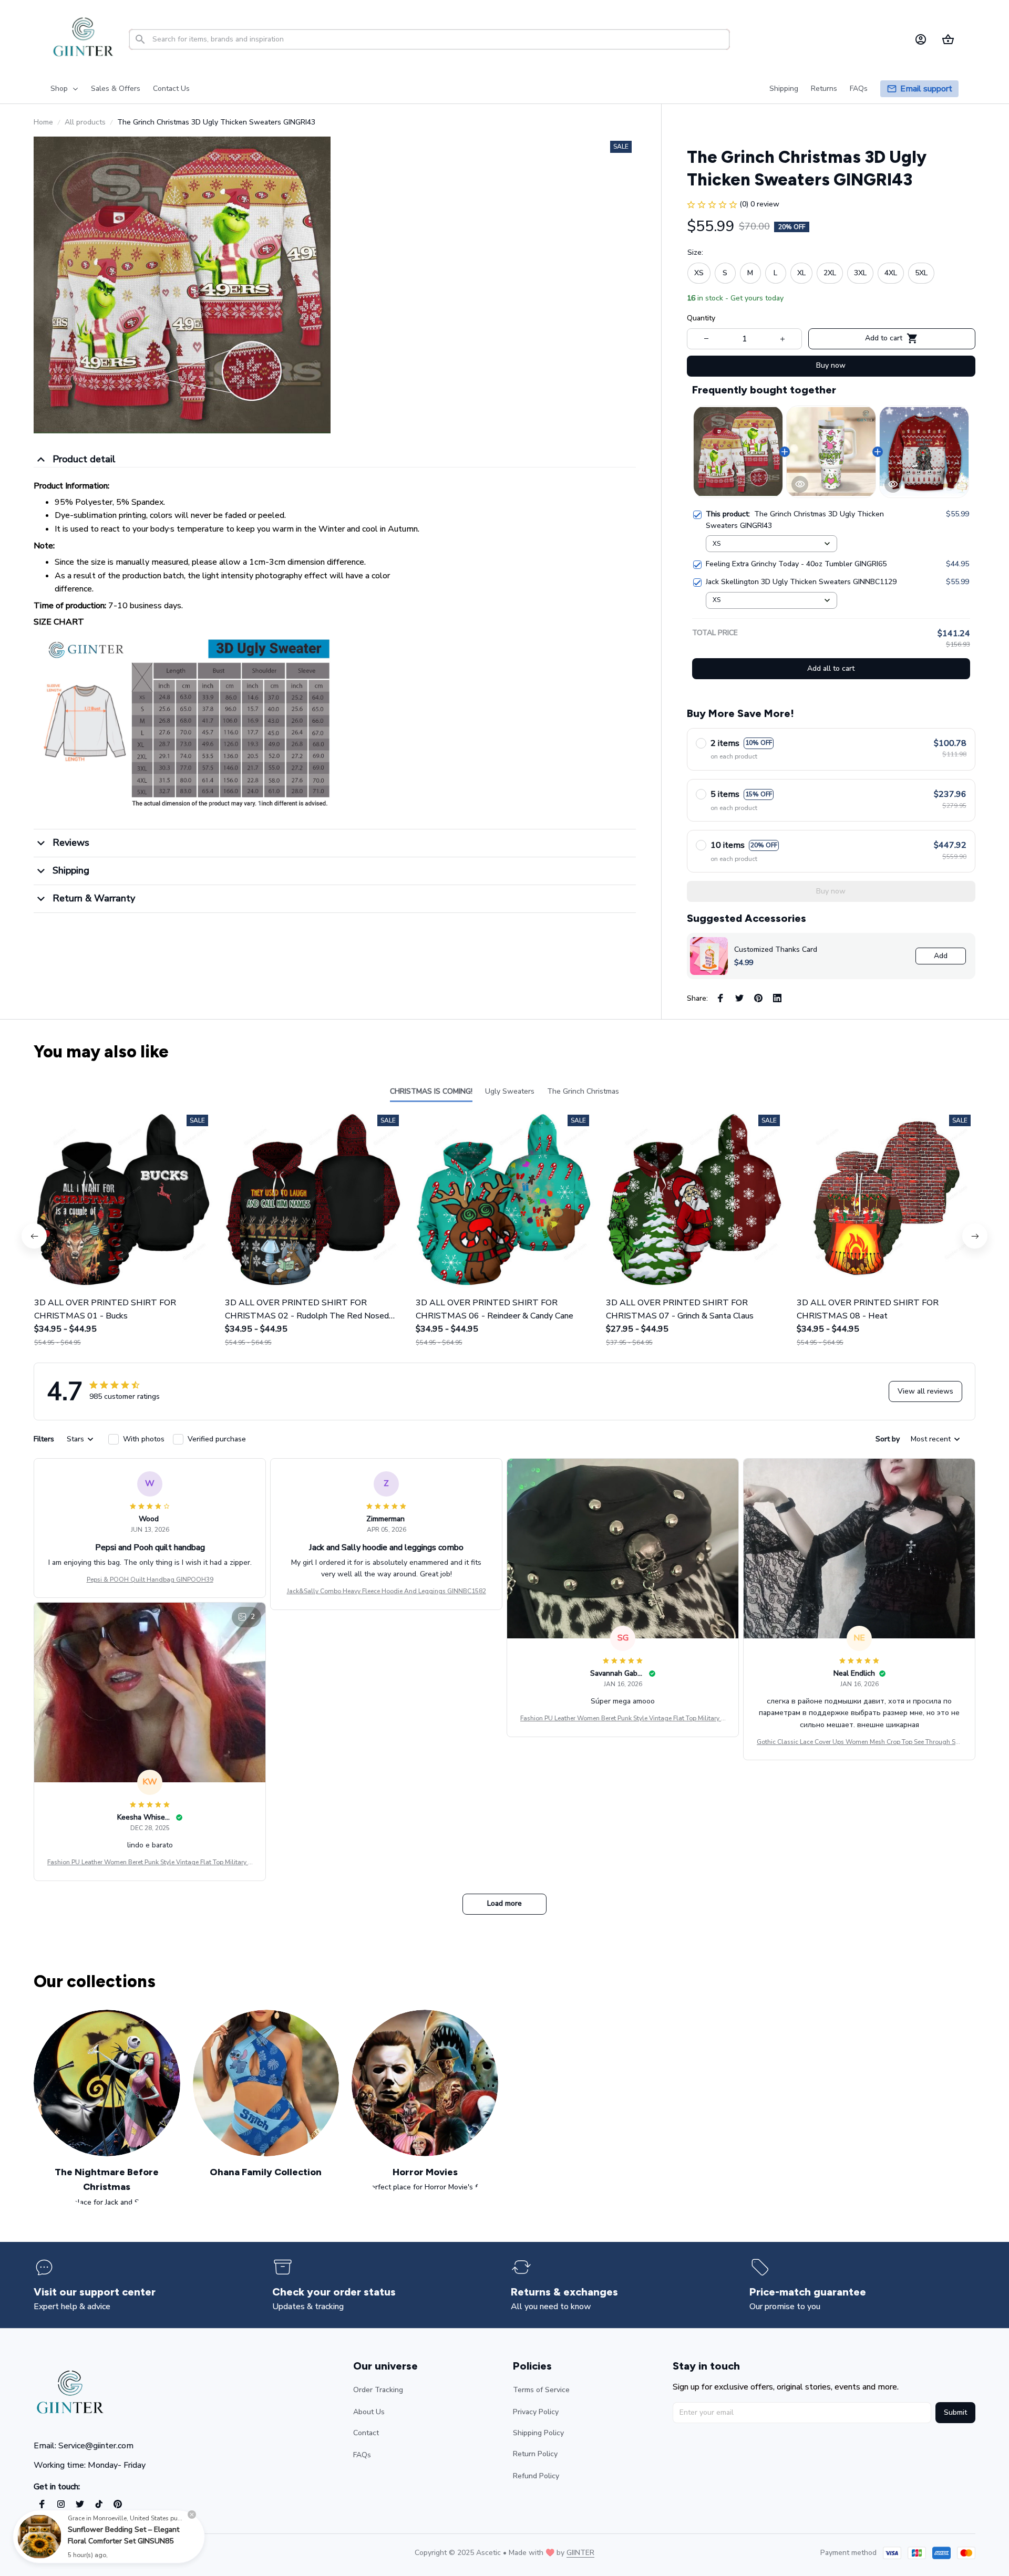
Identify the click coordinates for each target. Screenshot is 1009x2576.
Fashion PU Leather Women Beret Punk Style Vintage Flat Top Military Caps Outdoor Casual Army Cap (623, 1719)
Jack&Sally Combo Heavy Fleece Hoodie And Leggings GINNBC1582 (387, 1591)
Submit (955, 2412)
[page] (926, 89)
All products (85, 122)
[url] (580, 2553)
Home (43, 122)
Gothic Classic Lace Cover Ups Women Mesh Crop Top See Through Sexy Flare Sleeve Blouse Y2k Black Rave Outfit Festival (859, 1742)
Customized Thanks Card (776, 949)
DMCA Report (126, 2553)
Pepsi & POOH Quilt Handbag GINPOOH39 (150, 1580)
